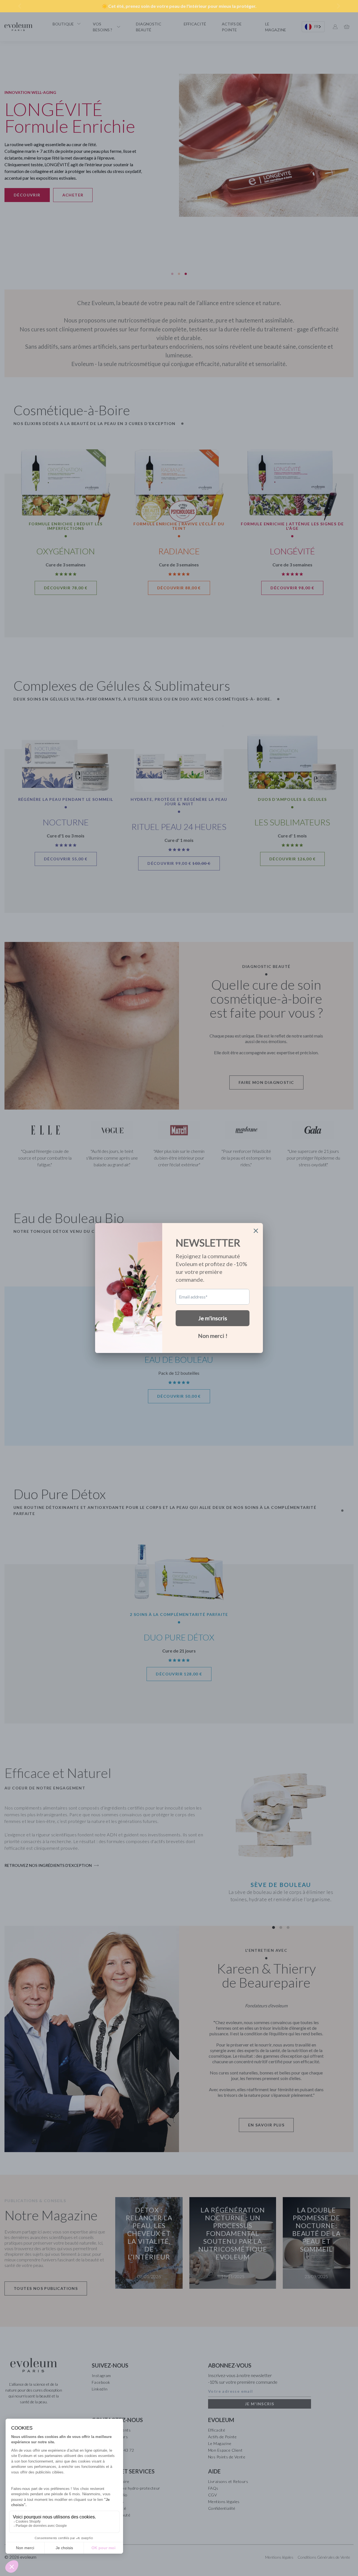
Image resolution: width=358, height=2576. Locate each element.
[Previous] (20, 6)
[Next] (338, 6)
